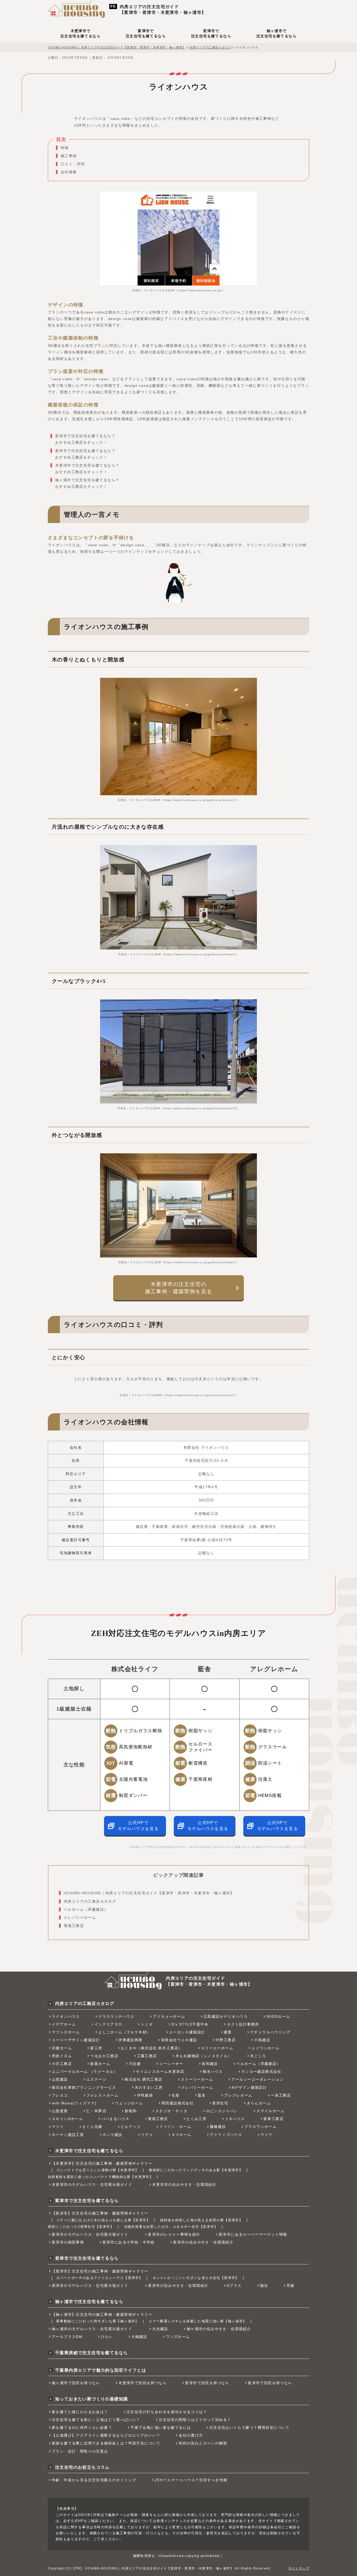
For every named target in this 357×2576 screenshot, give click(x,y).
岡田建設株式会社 (178, 2103)
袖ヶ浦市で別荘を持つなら (76, 2383)
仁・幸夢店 (96, 2111)
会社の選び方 (191, 2435)
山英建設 (60, 2079)
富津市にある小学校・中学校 (129, 2242)
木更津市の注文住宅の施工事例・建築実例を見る (179, 1288)
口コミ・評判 (73, 164)
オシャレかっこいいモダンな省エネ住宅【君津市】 (196, 2278)
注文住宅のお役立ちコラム (82, 2467)
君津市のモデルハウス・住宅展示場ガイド (90, 2286)
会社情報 (69, 172)
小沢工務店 (62, 2064)
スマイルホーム (270, 2111)
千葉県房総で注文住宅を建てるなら (91, 2353)
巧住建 (135, 2064)
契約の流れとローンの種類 (203, 2443)
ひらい (107, 2337)
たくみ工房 (196, 2119)
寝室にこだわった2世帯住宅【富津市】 (81, 2227)
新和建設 (210, 2064)
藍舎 (202, 2095)
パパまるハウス (116, 2119)
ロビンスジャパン (222, 2111)
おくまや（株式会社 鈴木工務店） (152, 2048)
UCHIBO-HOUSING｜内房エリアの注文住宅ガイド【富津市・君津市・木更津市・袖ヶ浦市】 (149, 1893)
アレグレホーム (238, 2095)
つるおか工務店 (104, 2056)
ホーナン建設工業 (68, 2135)
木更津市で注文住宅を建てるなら (80, 33)
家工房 (96, 2048)
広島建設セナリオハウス (226, 2016)
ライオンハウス (66, 2016)
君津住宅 (220, 2103)
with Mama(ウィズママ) (74, 2103)
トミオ (147, 2024)
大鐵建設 (139, 2337)
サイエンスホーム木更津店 (160, 2072)
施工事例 (69, 156)
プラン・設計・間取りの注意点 (80, 2451)
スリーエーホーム (217, 2048)
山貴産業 (60, 2111)
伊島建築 (145, 2095)
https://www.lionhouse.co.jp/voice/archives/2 (200, 1395)
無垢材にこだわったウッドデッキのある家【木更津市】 (196, 2170)
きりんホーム (259, 2103)
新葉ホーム (100, 2064)
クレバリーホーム (80, 1918)
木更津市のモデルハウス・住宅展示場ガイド (92, 2185)
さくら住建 (92, 2127)
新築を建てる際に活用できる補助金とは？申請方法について (106, 2443)
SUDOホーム (278, 2016)
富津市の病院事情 (68, 2242)
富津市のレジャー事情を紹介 (174, 2234)
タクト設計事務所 (243, 2024)
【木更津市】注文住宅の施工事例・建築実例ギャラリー (102, 2163)
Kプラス (234, 2286)
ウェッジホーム (129, 2103)
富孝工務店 (273, 2119)
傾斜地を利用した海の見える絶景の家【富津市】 (201, 2220)
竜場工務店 (74, 1926)
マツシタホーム (66, 2032)
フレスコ (60, 2095)
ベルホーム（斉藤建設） (86, 1909)
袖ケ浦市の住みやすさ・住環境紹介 (219, 2329)
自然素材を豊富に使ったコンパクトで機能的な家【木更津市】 (100, 2177)
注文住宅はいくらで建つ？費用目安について (250, 2427)
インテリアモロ (108, 2024)
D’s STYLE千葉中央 (190, 2024)
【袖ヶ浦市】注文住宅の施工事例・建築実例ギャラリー (102, 2314)
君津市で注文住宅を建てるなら (211, 33)
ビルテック (131, 2127)
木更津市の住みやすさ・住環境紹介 (184, 2185)
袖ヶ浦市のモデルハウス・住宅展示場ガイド (92, 2329)
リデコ (147, 2135)
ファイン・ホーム (175, 2127)
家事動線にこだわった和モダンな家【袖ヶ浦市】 (98, 2321)
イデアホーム (64, 2024)
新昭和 (131, 2111)
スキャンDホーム (67, 2119)
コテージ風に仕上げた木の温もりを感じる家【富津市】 (103, 2220)
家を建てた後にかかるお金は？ (80, 2412)
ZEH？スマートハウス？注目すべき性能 (191, 2480)
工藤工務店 (147, 2056)
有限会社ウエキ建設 (179, 2040)
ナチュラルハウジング (270, 2032)
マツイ (58, 2127)
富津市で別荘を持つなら (270, 2383)
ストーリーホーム (197, 2079)
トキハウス (235, 2119)
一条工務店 (281, 2095)
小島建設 (262, 2040)
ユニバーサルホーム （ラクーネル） (85, 2072)
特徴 (65, 148)
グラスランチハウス (116, 2016)
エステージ (96, 2079)
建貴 (228, 2032)
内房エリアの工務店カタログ (90, 1901)
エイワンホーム (266, 2048)
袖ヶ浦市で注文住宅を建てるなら (277, 33)
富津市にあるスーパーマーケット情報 (253, 2234)
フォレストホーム (102, 2095)
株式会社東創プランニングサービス (84, 2087)
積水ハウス (213, 2072)
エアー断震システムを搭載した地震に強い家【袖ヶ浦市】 (198, 2321)
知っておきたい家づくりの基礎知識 (91, 2399)
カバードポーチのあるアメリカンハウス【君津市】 (99, 2278)
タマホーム (182, 2135)
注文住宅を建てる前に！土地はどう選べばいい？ (96, 2420)
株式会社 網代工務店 (143, 2079)
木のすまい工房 (149, 2087)
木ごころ (258, 2056)
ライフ (267, 2135)
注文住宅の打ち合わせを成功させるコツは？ (167, 2412)
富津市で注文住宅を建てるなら (146, 33)
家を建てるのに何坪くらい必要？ (82, 2427)
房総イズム (62, 2056)
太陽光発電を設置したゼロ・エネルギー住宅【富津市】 (171, 2227)
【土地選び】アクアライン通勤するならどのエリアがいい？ (106, 2435)
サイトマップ (299, 2568)
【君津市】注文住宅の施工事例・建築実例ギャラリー (100, 2271)
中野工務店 (226, 2040)
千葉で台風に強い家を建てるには (161, 2427)
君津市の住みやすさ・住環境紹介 (178, 2286)
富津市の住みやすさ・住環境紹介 (203, 2242)
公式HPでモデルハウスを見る (138, 1826)
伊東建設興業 (130, 2040)
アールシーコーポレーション (257, 2079)
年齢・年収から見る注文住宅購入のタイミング (94, 2480)
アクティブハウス (226, 2135)
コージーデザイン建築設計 (76, 2040)
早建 (290, 2286)
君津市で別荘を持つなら (207, 2383)
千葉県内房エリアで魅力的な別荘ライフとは (101, 2370)
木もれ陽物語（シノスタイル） (204, 2056)
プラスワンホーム (260, 2127)
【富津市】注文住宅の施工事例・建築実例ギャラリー (100, 2213)
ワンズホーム (178, 2337)
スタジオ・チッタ (171, 2111)
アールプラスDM (67, 2337)
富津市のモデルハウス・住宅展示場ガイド (90, 2234)
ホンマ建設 (113, 2135)
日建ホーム (62, 2048)
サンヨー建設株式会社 (261, 2072)
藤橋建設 (218, 2127)
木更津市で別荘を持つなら (143, 2383)
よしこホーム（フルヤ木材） (124, 2032)
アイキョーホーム (169, 2016)
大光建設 (160, 2329)
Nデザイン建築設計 (249, 2087)
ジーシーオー (171, 2064)
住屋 (175, 2095)
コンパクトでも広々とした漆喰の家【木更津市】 (98, 2170)
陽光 (264, 2286)
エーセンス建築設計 (187, 2032)
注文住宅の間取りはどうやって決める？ (195, 2420)
